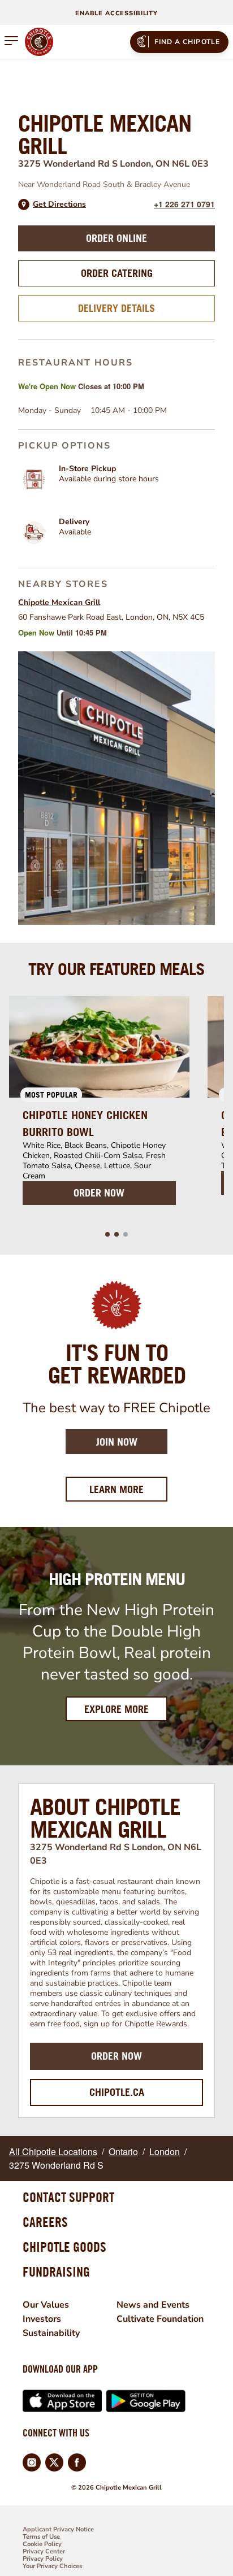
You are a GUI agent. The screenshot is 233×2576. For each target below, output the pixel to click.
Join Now (117, 1442)
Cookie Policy (42, 2544)
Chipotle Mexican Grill (59, 602)
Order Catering (117, 273)
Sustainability (51, 2333)
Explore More (116, 1709)
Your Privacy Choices (52, 2566)
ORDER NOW (99, 1193)
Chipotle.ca (117, 2092)
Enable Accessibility (116, 13)
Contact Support (68, 2197)
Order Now (116, 2056)
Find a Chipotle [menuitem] (187, 42)
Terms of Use (41, 2537)
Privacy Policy (43, 2559)
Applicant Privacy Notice (58, 2529)
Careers (45, 2222)
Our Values (46, 2305)
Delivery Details (116, 308)
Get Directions (59, 204)
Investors (42, 2319)
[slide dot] (107, 1234)
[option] (99, 1107)
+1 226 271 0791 (184, 204)
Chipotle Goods (64, 2247)
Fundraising (56, 2272)
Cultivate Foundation (160, 2319)
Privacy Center (44, 2551)
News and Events (153, 2305)
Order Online (116, 238)
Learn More (128, 1489)
